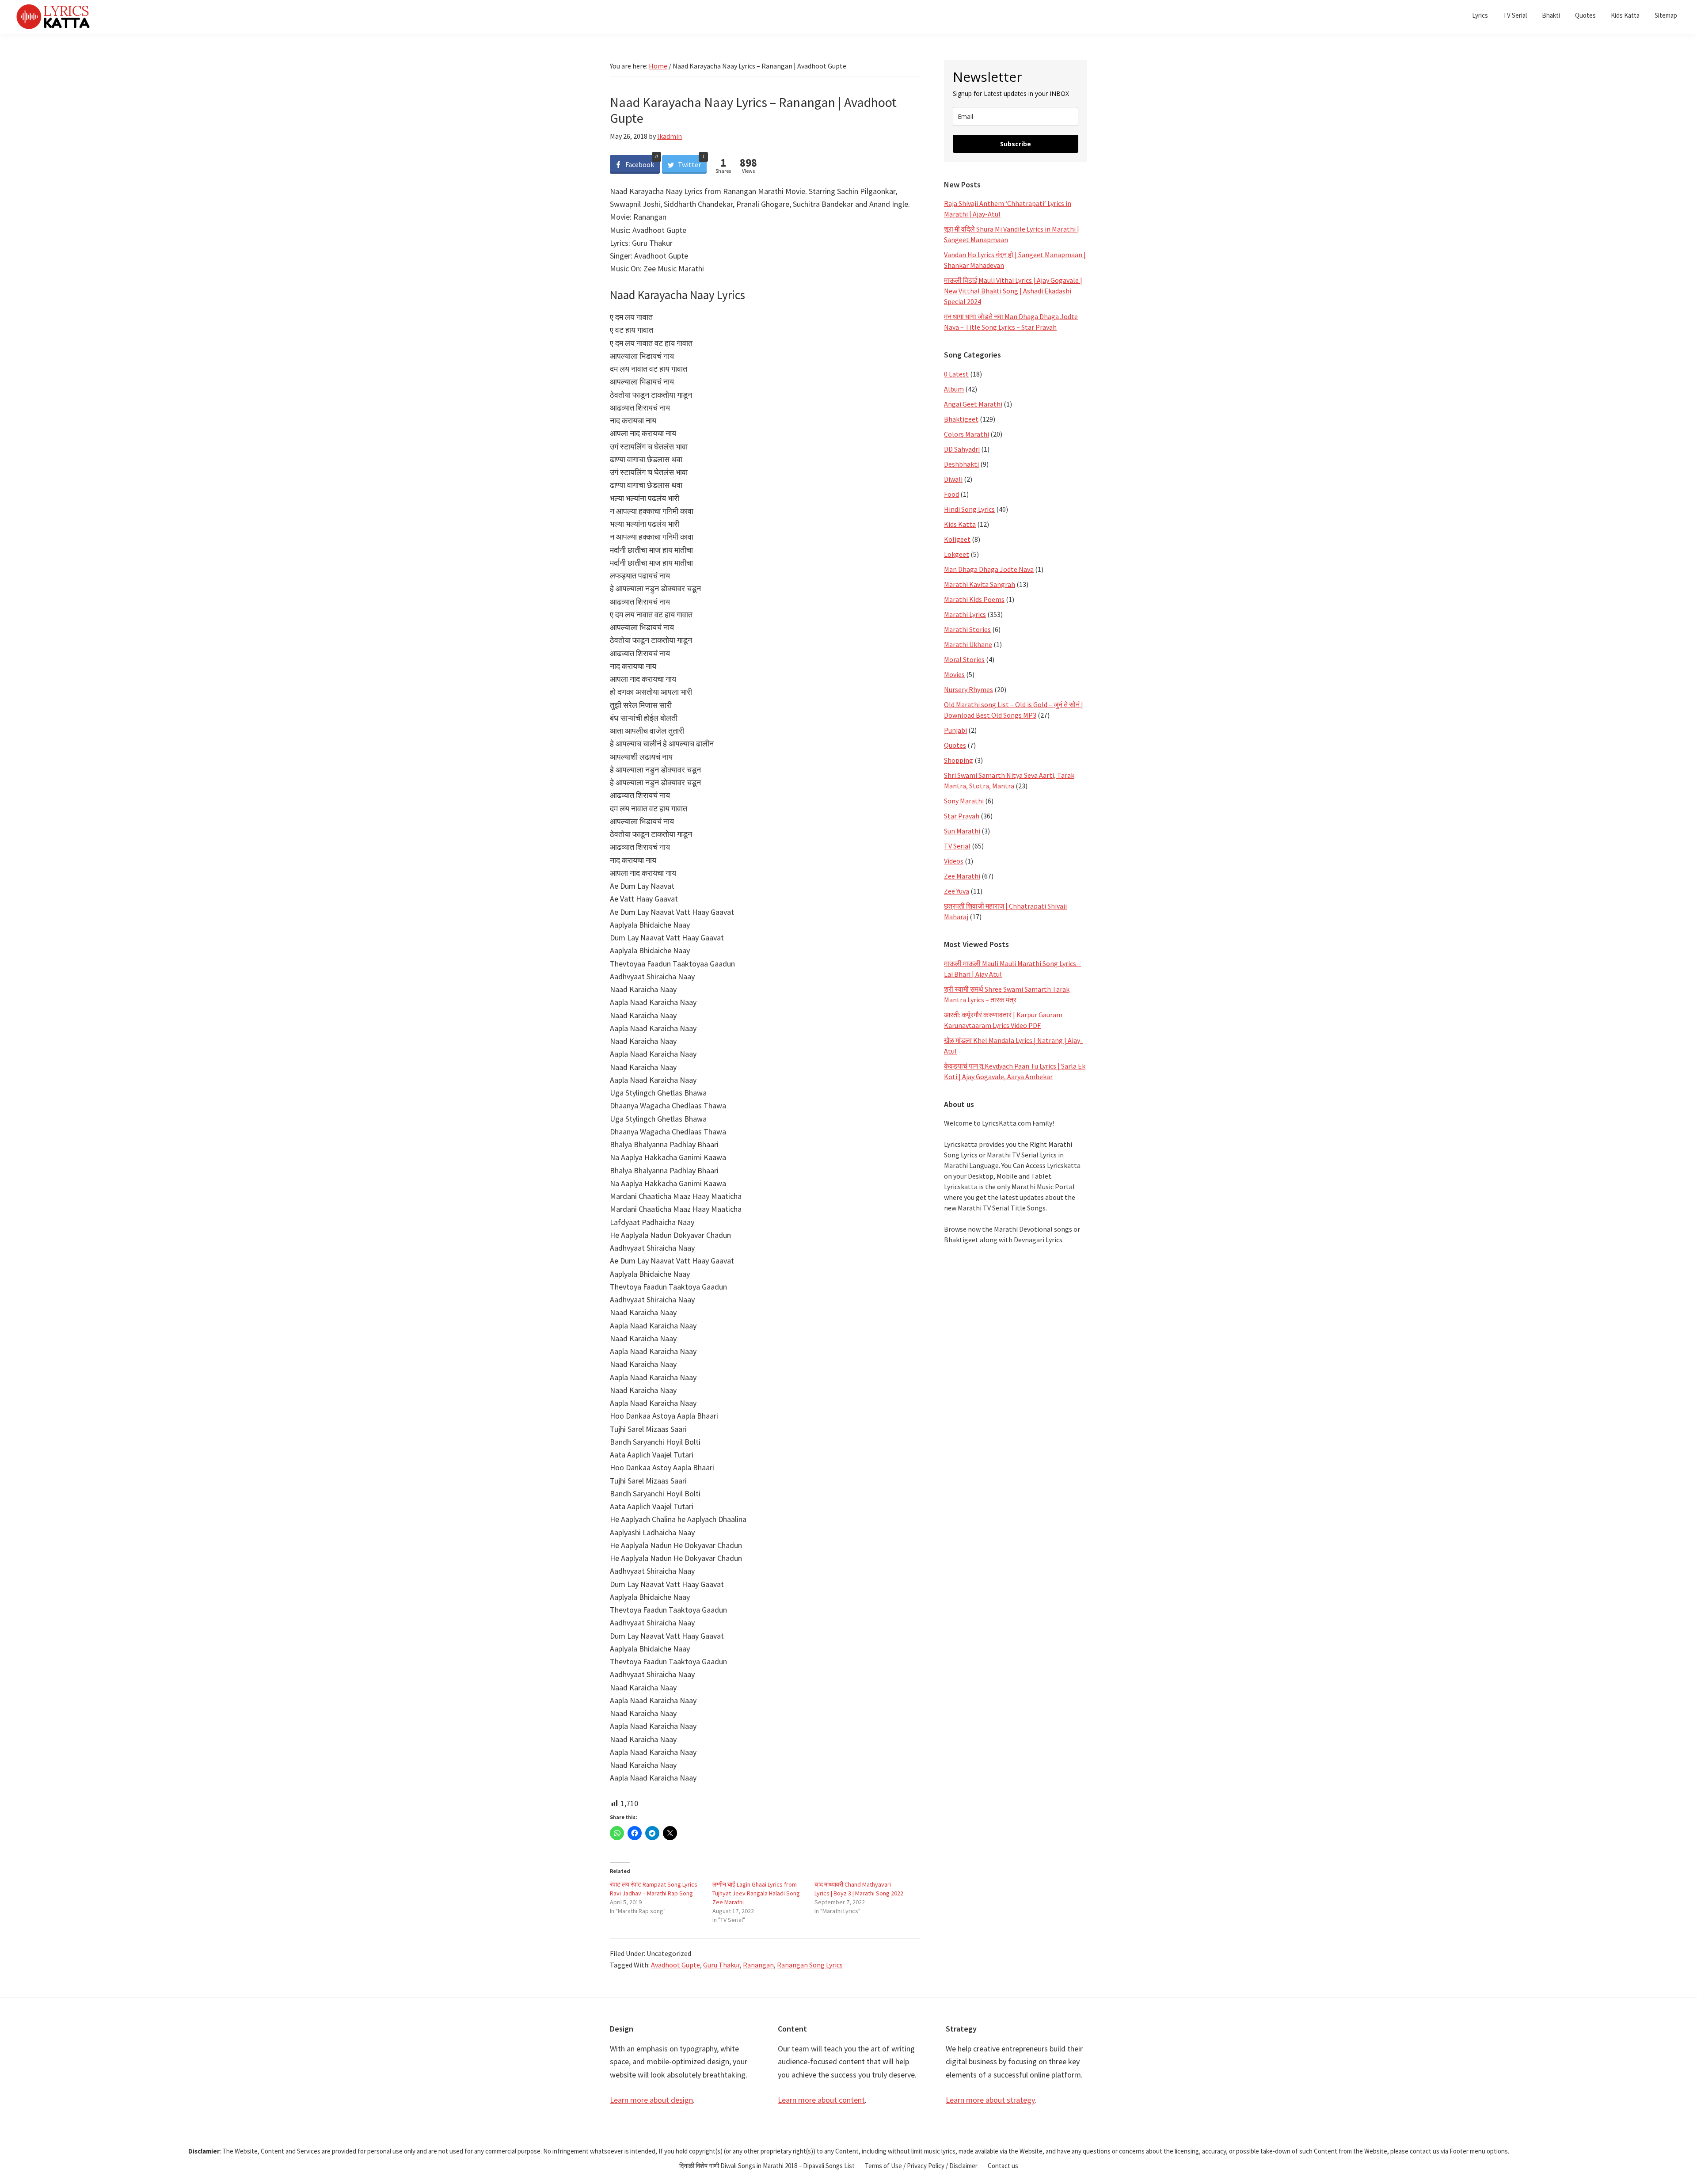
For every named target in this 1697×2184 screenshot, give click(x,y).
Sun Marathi (962, 831)
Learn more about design (651, 2100)
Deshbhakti (961, 464)
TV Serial (957, 846)
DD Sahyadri (962, 449)
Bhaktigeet (961, 419)
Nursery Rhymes (968, 689)
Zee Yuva (957, 891)
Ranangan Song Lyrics (810, 1965)
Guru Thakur (721, 1965)
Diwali (953, 479)
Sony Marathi (964, 801)
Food (951, 494)
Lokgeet (957, 554)
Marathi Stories (967, 629)
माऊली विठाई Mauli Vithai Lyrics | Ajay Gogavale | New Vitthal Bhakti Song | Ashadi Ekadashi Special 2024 (1013, 291)
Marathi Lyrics (965, 614)
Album (954, 389)
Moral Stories (964, 659)
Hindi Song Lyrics (969, 509)
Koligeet (957, 539)
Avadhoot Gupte (675, 1965)
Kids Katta (960, 524)
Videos (954, 861)
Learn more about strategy (990, 2100)
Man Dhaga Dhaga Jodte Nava (989, 569)
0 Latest (956, 374)
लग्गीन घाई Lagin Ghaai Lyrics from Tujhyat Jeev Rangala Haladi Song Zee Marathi (756, 1893)
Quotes (955, 745)
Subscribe (1016, 144)
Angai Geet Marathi (973, 404)
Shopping (959, 760)
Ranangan (758, 1965)
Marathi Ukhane (968, 644)
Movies (954, 674)
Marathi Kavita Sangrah (980, 584)
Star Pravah (962, 816)
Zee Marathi (962, 876)
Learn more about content (821, 2100)
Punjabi (955, 730)
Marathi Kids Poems (974, 599)
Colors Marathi (966, 434)
